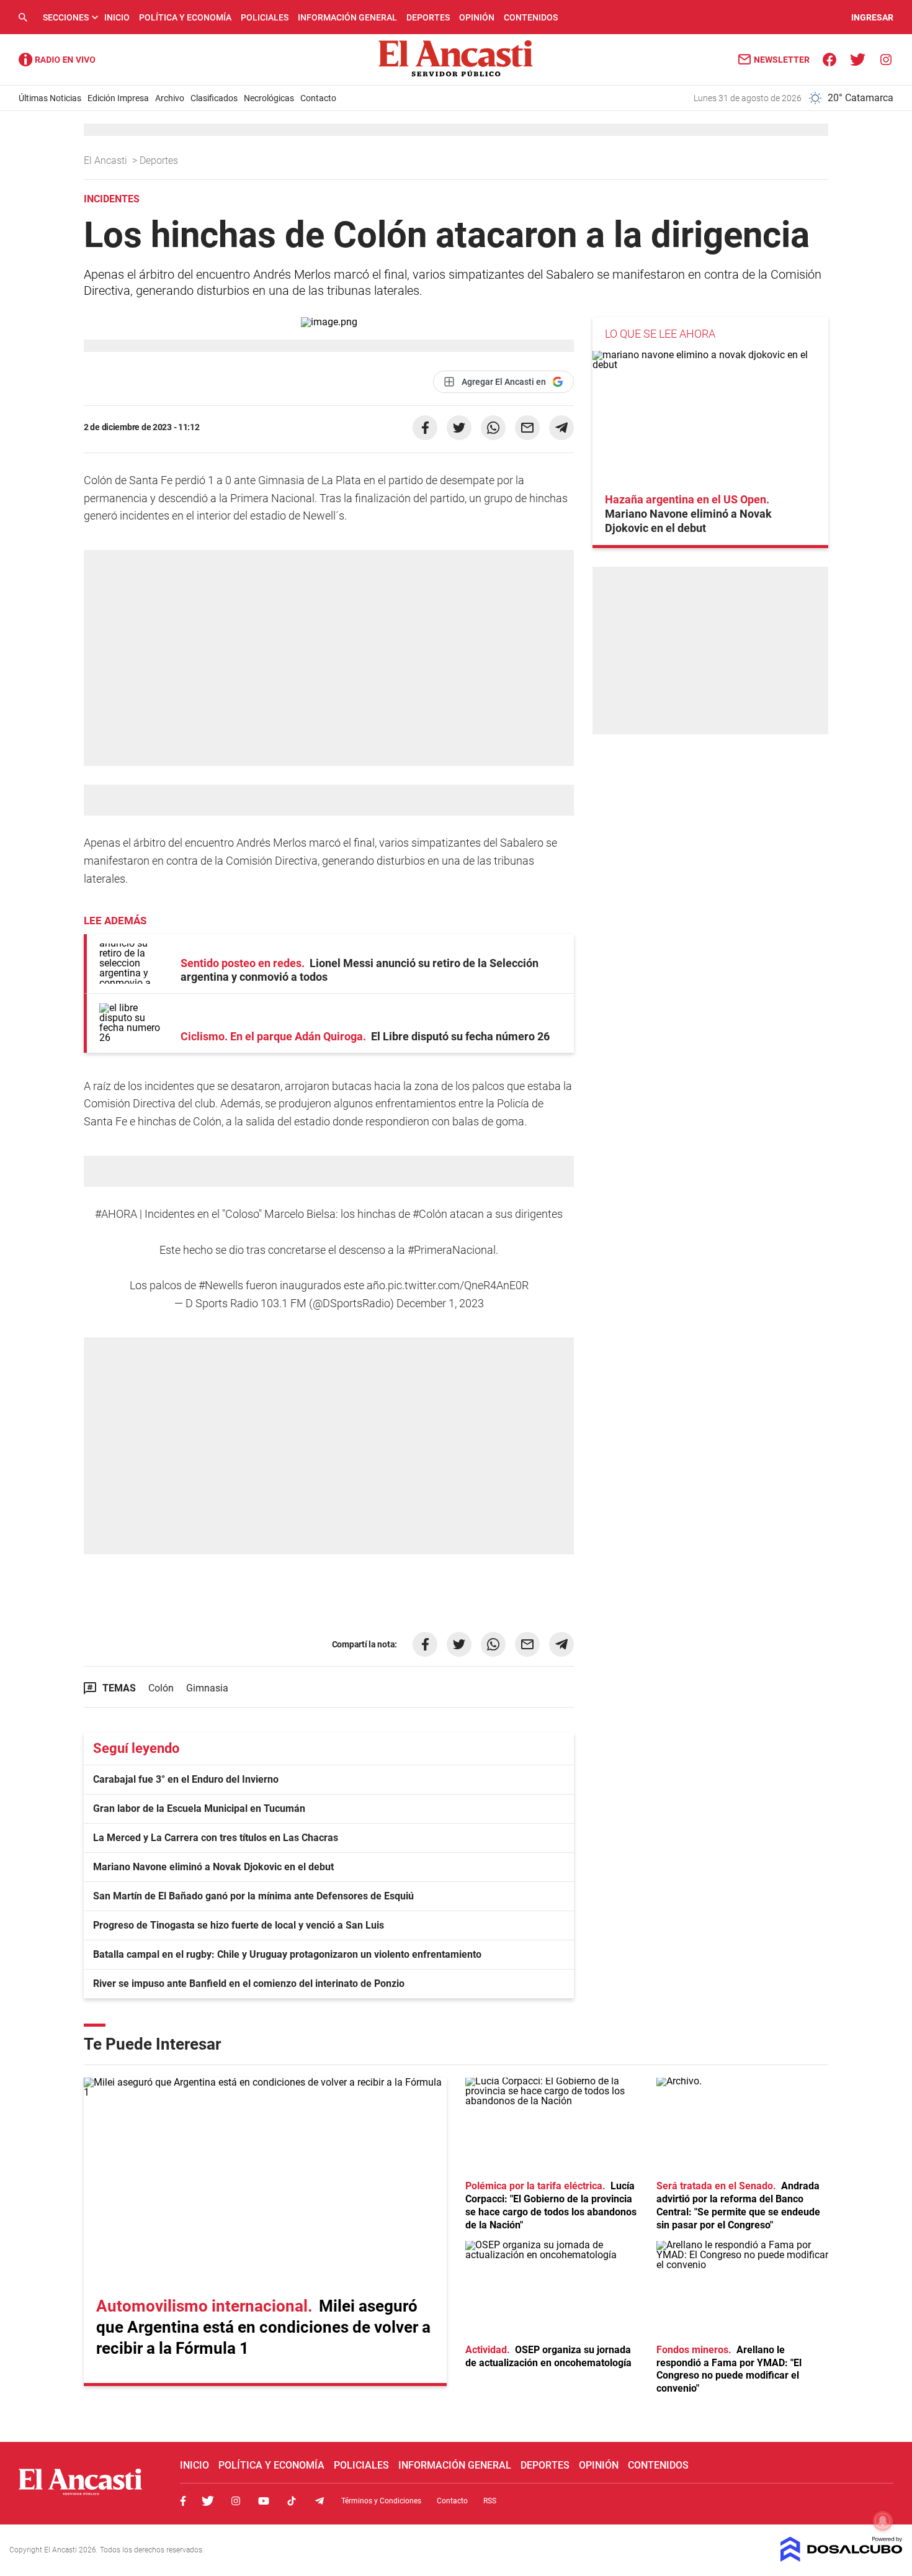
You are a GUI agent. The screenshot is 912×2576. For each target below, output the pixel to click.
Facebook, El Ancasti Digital (183, 2501)
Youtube (264, 2501)
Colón (161, 1688)
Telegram (320, 2501)
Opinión (477, 17)
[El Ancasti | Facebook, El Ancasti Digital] (830, 59)
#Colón (430, 1214)
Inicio (117, 17)
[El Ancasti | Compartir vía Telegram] (561, 428)
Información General (347, 17)
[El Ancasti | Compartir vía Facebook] (425, 428)
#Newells (221, 1285)
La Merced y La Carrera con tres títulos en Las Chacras (216, 1838)
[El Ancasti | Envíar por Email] (527, 428)
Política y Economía (185, 17)
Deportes (428, 17)
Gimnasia (207, 1688)
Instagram (236, 2501)
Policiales (265, 17)
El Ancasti (107, 160)
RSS (490, 2501)
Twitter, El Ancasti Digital (208, 2501)
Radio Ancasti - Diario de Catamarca (57, 60)
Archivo (170, 98)
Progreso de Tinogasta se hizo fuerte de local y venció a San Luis (239, 1925)
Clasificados (214, 98)
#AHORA (116, 1214)
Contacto (318, 98)
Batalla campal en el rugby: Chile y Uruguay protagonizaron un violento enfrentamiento (287, 1954)
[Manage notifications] (883, 2521)
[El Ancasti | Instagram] (886, 59)
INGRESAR (872, 17)
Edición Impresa (118, 98)
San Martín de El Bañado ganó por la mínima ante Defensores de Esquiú (253, 1896)
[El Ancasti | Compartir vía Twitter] (459, 428)
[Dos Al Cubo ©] (842, 2558)
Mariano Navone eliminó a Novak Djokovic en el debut (213, 1867)
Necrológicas (269, 98)
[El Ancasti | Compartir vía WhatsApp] (493, 428)
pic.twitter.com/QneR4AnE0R (458, 1285)
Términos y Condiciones (381, 2501)
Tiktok (292, 2501)
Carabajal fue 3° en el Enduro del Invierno (186, 1779)
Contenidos (531, 17)
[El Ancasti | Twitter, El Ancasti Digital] (858, 59)
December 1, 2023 (440, 1303)
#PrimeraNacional (452, 1250)
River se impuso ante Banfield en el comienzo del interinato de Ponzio (249, 1984)
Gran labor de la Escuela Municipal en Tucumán (199, 1808)
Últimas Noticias (50, 98)
